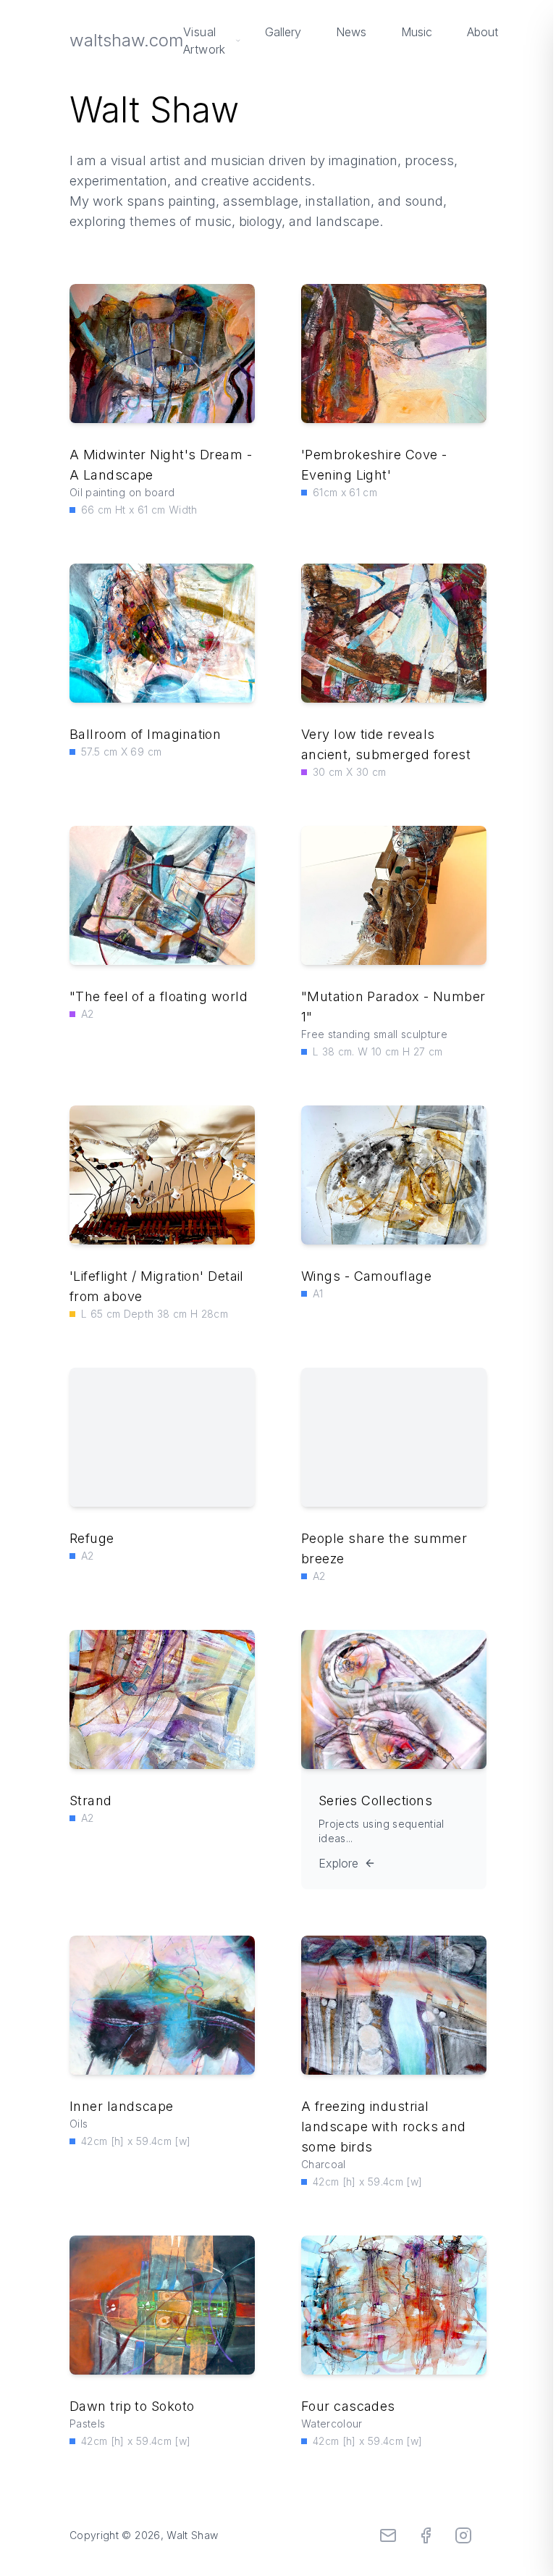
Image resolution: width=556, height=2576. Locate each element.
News (351, 32)
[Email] (388, 2535)
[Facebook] (426, 2535)
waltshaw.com (126, 40)
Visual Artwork (205, 41)
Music (417, 32)
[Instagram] (463, 2535)
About (483, 32)
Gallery (283, 32)
